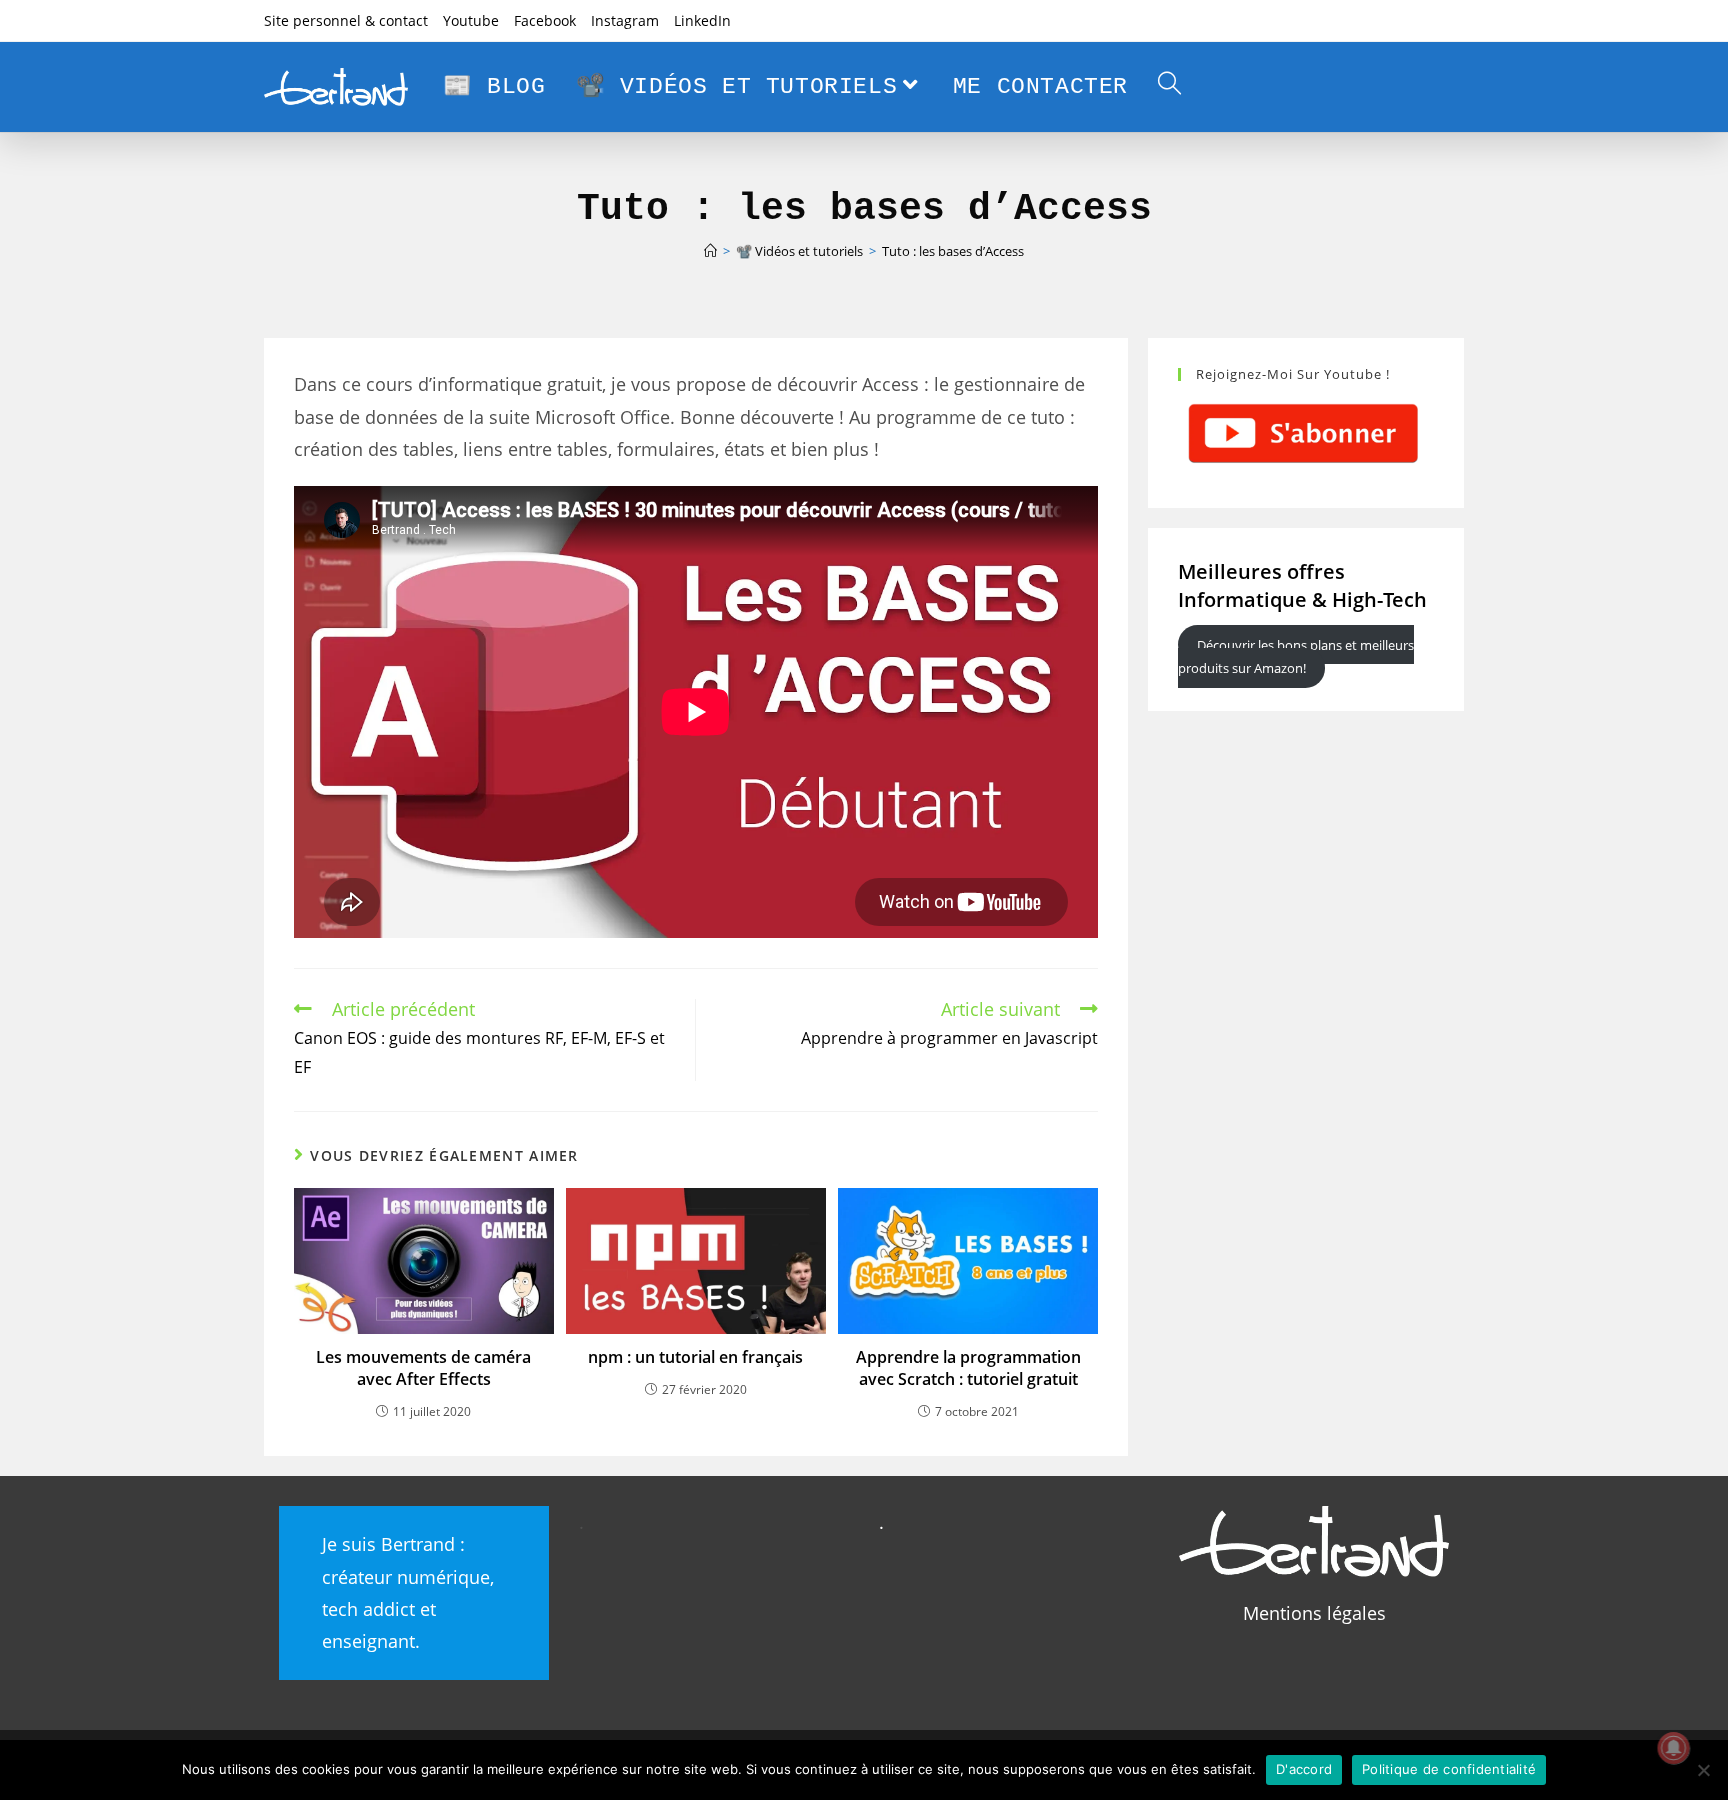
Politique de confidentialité (1449, 1769)
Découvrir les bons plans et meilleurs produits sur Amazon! (1296, 656)
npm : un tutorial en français (695, 1357)
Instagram (625, 20)
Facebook (545, 20)
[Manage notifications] (1674, 1748)
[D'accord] (1703, 1770)
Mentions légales (1314, 1613)
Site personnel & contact (346, 20)
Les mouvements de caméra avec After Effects (423, 1368)
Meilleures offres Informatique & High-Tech (1302, 585)
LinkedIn (702, 20)
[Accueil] (710, 251)
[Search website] (1169, 87)
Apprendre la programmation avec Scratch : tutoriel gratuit (968, 1368)
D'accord (1304, 1769)
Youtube (471, 20)
